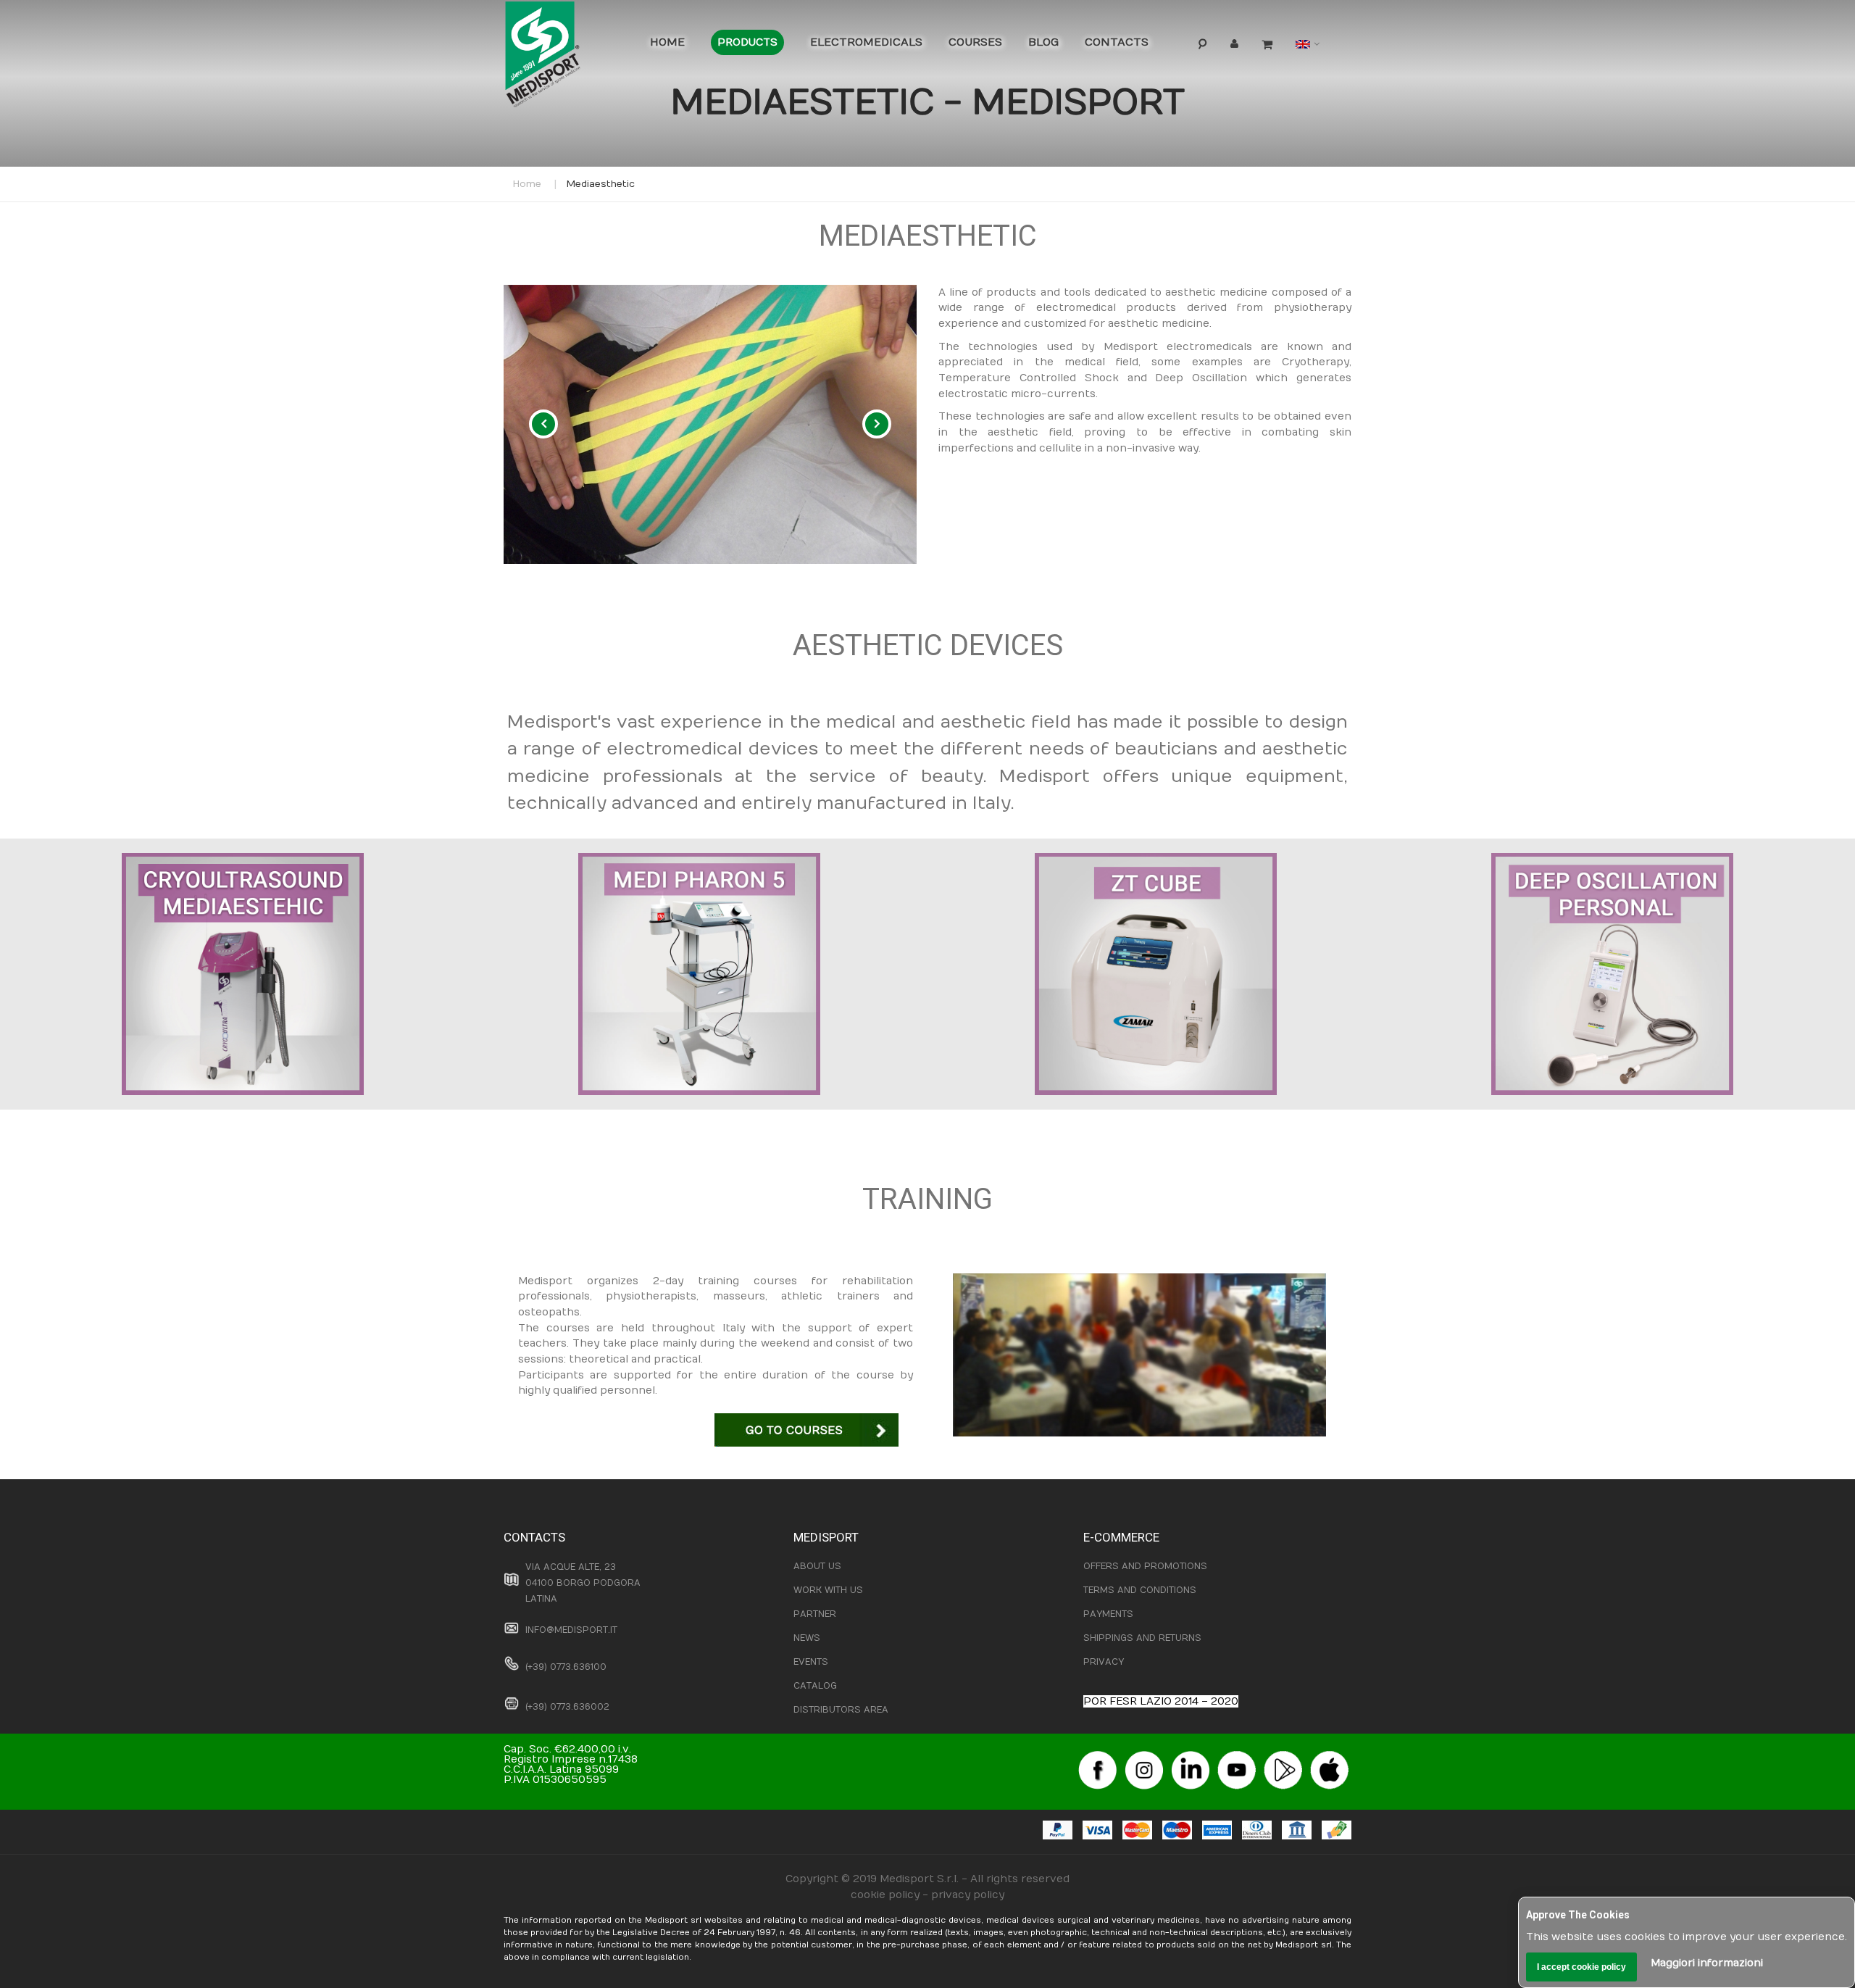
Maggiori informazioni (1707, 1963)
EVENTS (811, 1662)
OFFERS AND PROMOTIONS (1145, 1566)
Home (527, 184)
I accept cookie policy (1581, 1967)
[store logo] (565, 58)
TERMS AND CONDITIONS (1140, 1590)
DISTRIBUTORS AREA (841, 1710)
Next (877, 424)
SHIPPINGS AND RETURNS (1142, 1638)
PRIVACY (1104, 1662)
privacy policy (968, 1895)
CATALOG (815, 1686)
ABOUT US (817, 1566)
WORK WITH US (828, 1590)
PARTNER (815, 1614)
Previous (543, 424)
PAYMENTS (1108, 1614)
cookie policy (885, 1895)
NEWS (807, 1638)
